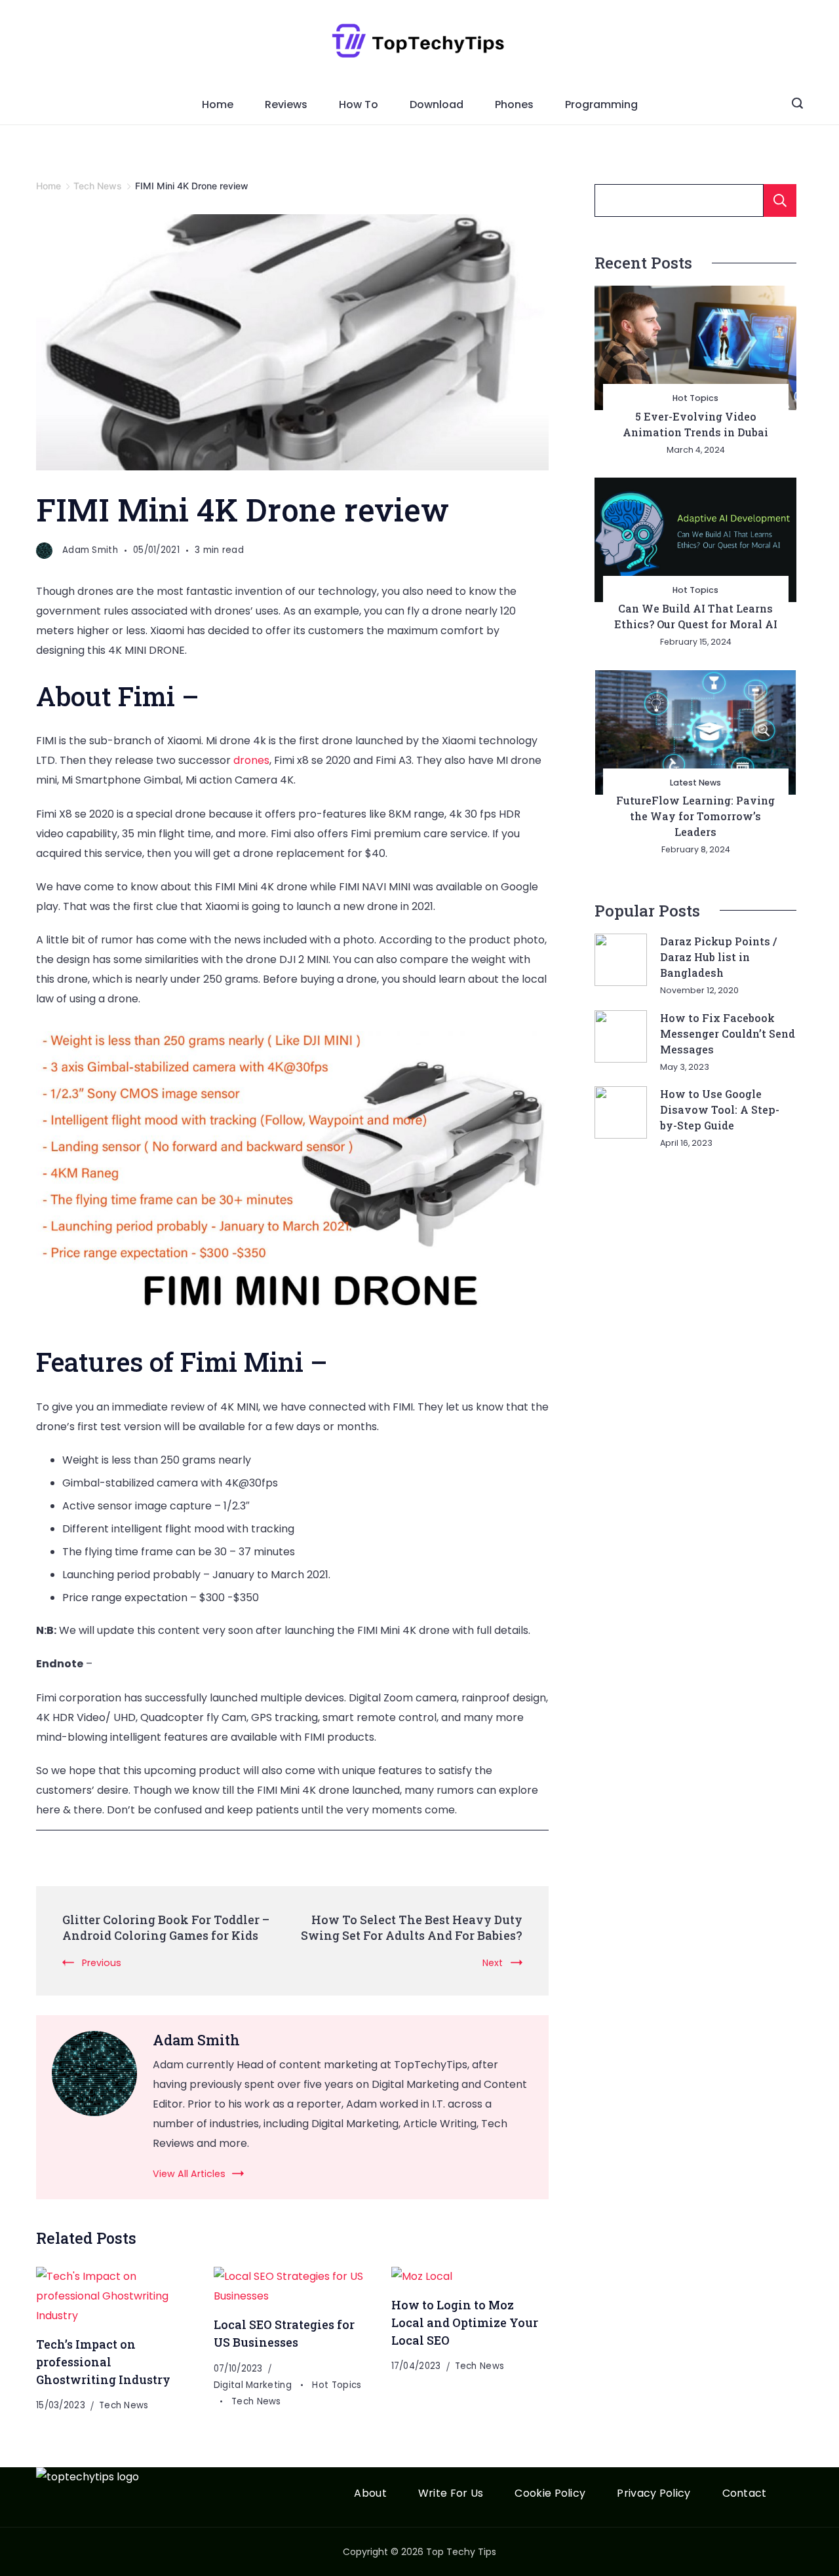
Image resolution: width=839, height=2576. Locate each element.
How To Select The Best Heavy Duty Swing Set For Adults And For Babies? (412, 1927)
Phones (514, 104)
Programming (601, 104)
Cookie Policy (550, 2494)
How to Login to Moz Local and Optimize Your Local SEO (465, 2322)
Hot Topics (695, 398)
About (370, 2494)
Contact (745, 2494)
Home (218, 104)
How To (359, 104)
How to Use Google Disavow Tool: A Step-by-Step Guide (720, 1109)
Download (437, 104)
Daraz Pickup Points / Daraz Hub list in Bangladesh (718, 957)
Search (780, 200)
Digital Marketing (254, 2385)
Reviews (286, 104)
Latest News (695, 783)
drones (251, 760)
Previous (102, 1963)
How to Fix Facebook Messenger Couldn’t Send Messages (728, 1033)
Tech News (124, 2405)
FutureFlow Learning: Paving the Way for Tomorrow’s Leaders (695, 816)
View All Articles (189, 2174)
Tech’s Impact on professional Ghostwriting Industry (103, 2361)
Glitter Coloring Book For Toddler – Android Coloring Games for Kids (166, 1927)
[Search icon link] (797, 105)
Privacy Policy (654, 2494)
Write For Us (451, 2494)
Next (493, 1963)
